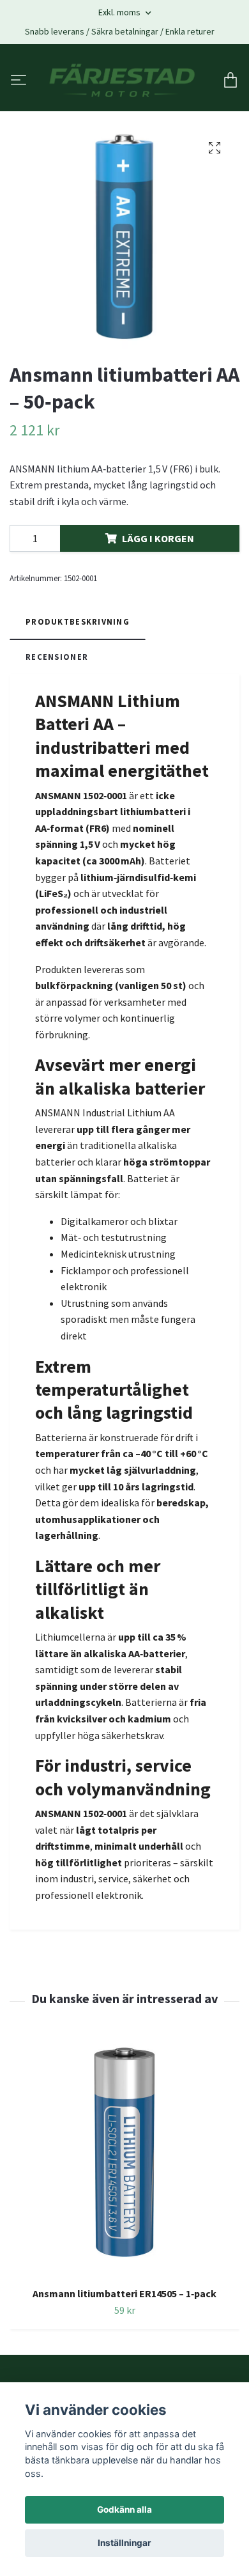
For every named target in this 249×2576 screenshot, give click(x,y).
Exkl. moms (120, 12)
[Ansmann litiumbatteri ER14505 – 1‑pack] (124, 2158)
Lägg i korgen (158, 540)
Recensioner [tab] (57, 658)
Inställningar (124, 2543)
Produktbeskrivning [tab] (78, 623)
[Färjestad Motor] (122, 82)
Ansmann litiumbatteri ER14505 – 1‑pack (124, 2295)
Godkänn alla (124, 2510)
